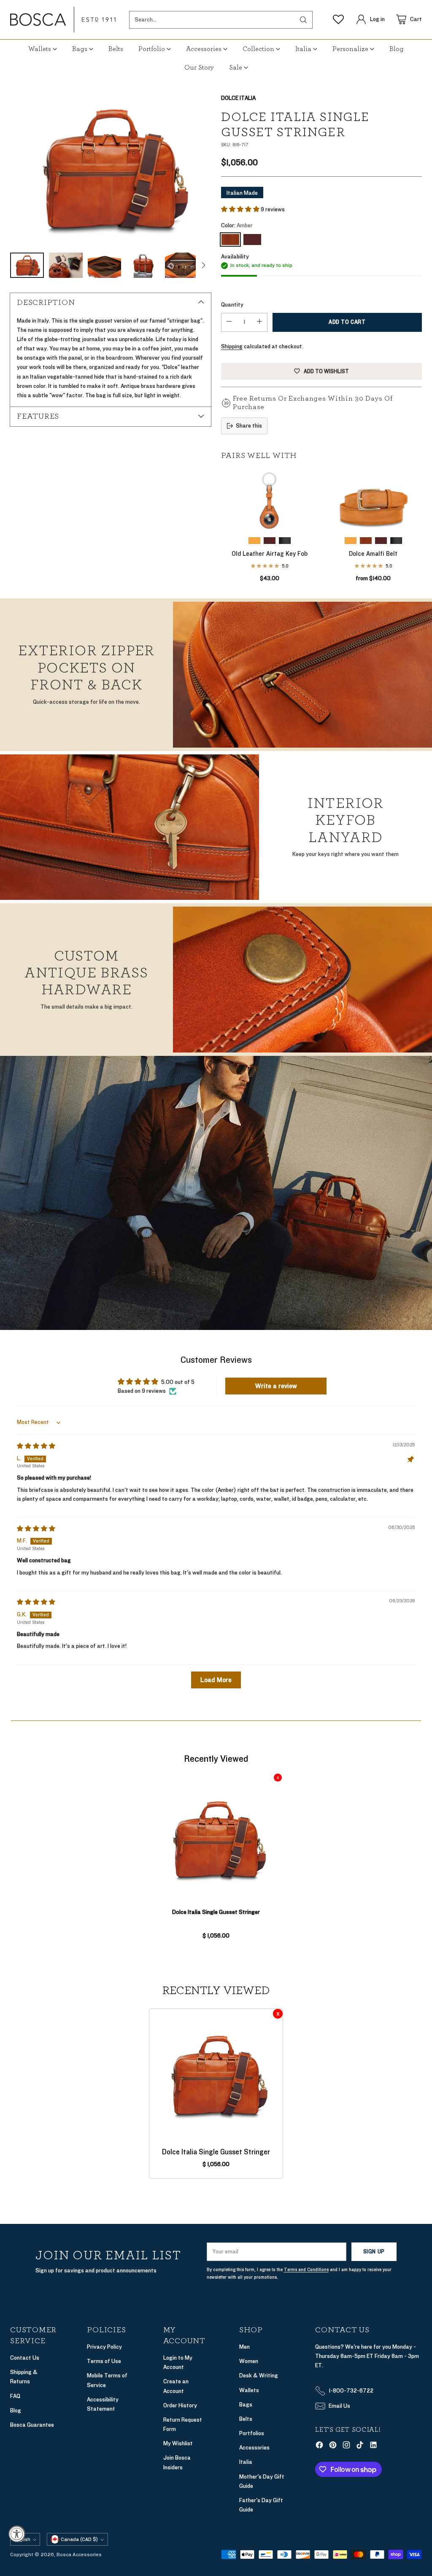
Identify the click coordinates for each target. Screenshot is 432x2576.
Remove (278, 1778)
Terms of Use (104, 2361)
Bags (246, 2405)
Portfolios (252, 2433)
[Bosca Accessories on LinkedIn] (373, 2446)
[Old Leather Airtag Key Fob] (270, 500)
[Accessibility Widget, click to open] (17, 2534)
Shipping (232, 346)
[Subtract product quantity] (229, 322)
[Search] (303, 20)
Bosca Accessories (79, 2554)
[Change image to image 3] (105, 265)
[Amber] (111, 169)
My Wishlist (178, 2443)
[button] (241, 209)
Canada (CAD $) (79, 2539)
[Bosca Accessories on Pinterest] (333, 2446)
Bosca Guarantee (32, 2425)
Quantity (232, 305)
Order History (180, 2405)
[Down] (203, 265)
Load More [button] (216, 1680)
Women (249, 2361)
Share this (249, 426)
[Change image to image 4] (143, 265)
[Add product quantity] (259, 322)
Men (244, 2347)
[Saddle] (254, 541)
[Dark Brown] (252, 240)
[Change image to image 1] (27, 265)
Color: (237, 225)
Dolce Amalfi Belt (373, 554)
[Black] (285, 541)
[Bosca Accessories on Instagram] (346, 2446)
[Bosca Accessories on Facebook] (319, 2446)
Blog (16, 2410)
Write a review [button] (276, 1386)
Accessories (254, 2448)
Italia (246, 2462)
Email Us (339, 2406)
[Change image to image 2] (66, 265)
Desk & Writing (259, 2375)
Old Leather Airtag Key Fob (270, 554)
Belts (246, 2419)
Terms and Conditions (306, 2270)
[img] (36, 1446)
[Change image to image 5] (182, 265)
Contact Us (25, 2358)
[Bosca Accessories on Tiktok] (360, 2446)
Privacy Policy (104, 2347)
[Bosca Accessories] (63, 20)
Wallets (249, 2390)
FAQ (15, 2396)
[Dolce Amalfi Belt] (373, 500)
